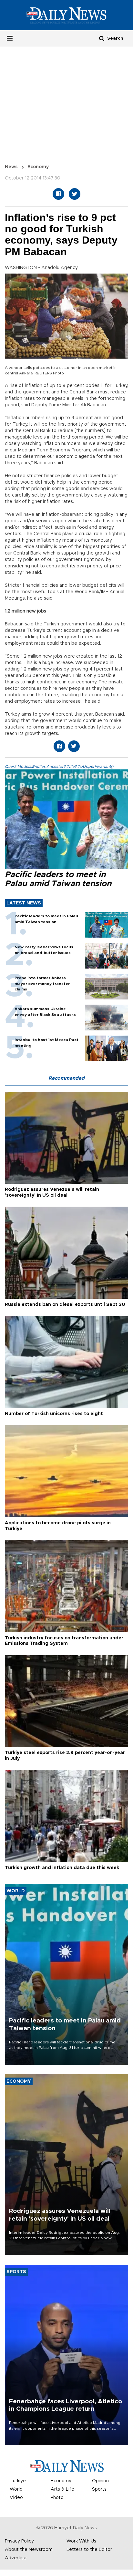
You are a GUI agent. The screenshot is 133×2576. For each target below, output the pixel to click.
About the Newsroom (29, 2550)
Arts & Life (62, 2489)
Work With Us (81, 2541)
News (11, 167)
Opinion (100, 2481)
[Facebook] (58, 194)
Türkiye (18, 2481)
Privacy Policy (19, 2541)
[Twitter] (75, 194)
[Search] (102, 38)
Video (16, 2498)
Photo (57, 2498)
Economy (38, 167)
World (16, 2489)
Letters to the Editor (89, 2550)
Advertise (16, 2558)
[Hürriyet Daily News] (66, 15)
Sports (99, 2489)
